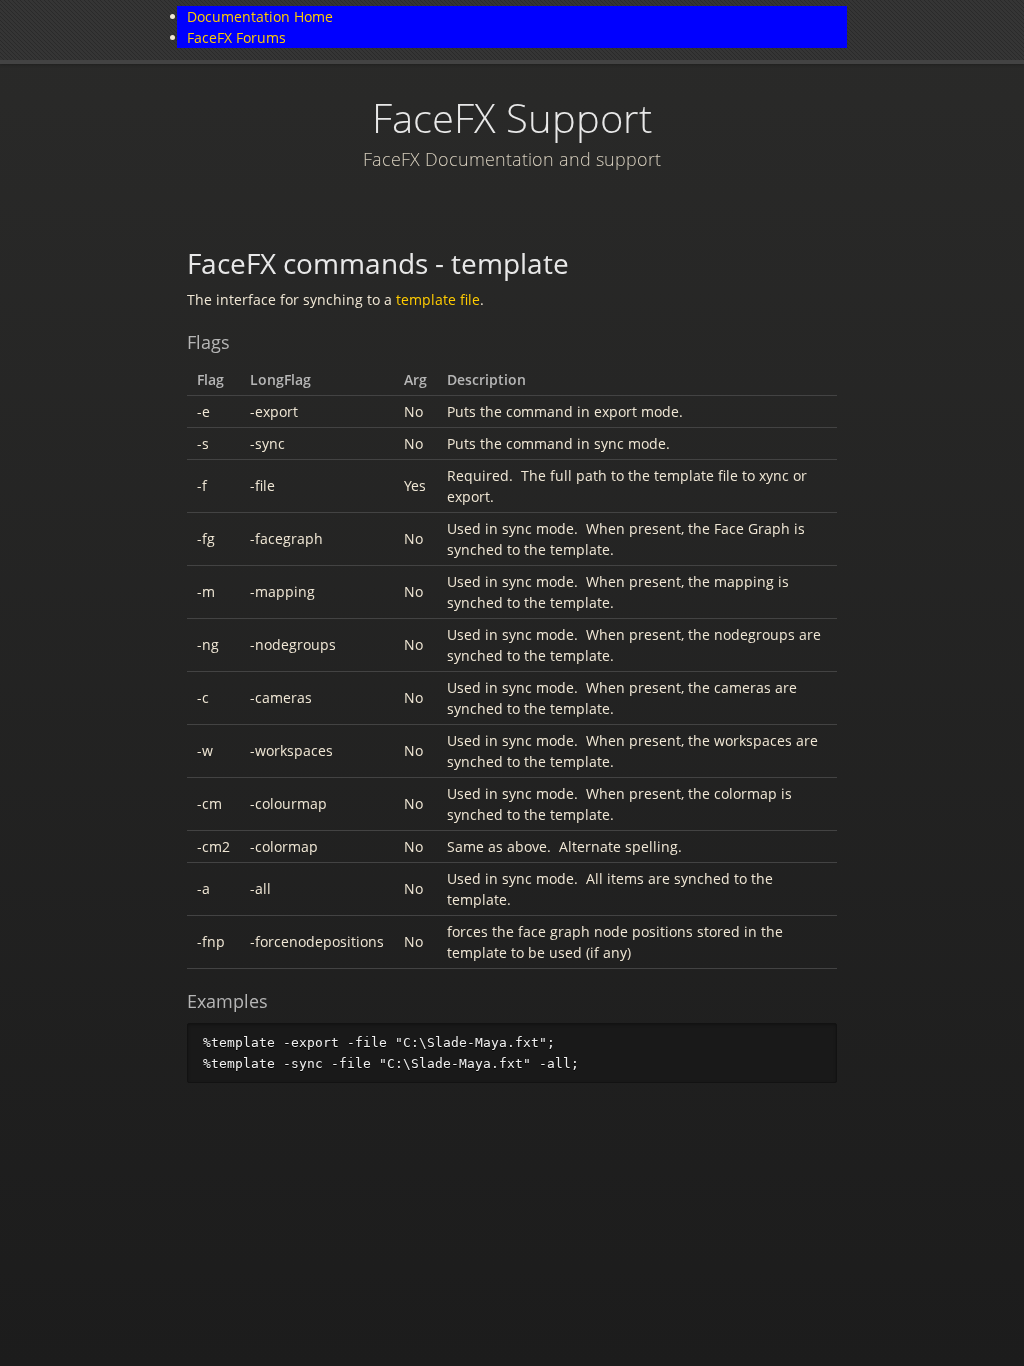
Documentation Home (260, 16)
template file (438, 299)
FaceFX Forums (236, 37)
